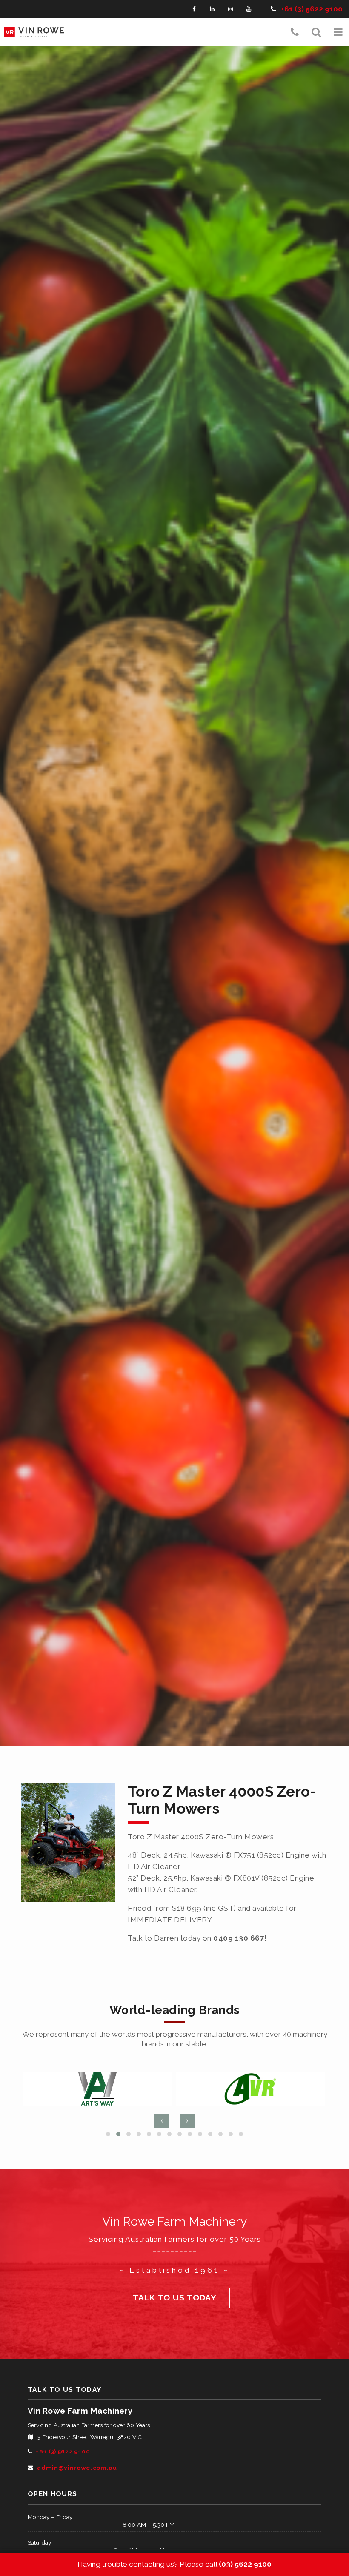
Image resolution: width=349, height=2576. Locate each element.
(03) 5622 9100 (245, 2564)
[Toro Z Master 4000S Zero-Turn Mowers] (68, 1843)
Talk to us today (175, 2298)
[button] (338, 32)
